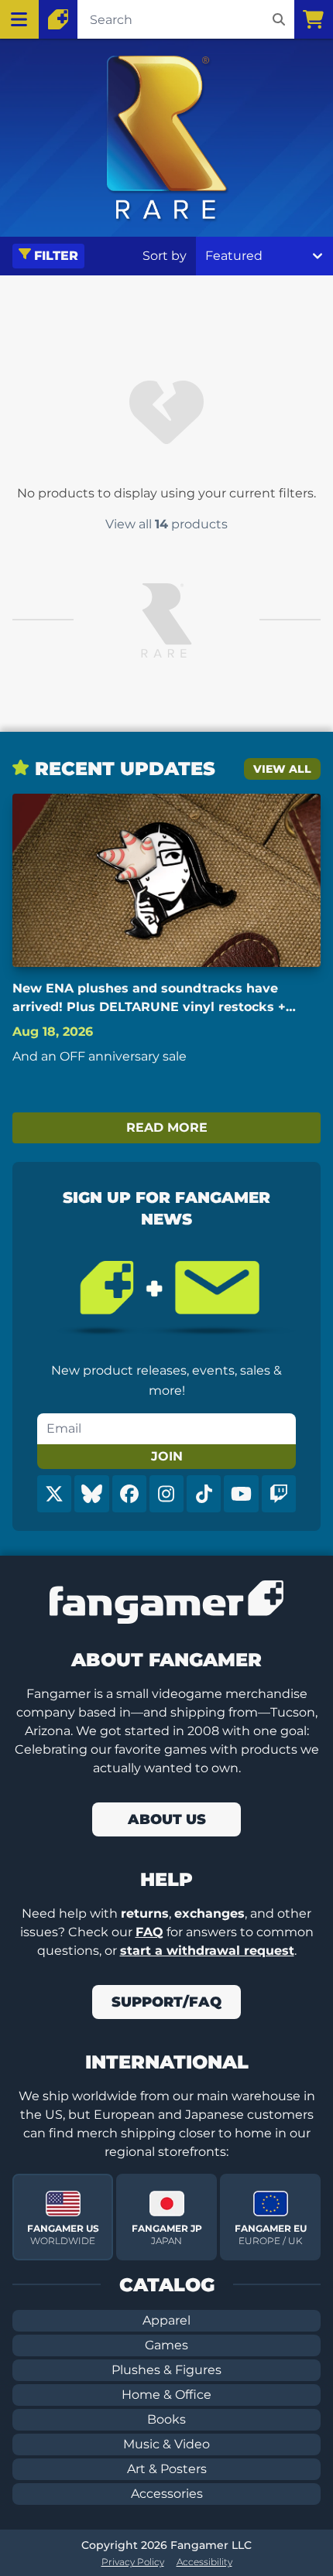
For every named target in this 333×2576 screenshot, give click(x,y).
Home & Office (166, 2395)
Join (167, 1456)
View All (282, 769)
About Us (167, 1819)
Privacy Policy (133, 2562)
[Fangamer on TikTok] (204, 1494)
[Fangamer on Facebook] (129, 1494)
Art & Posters (167, 2469)
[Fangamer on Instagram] (166, 1494)
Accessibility (204, 2562)
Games (166, 2345)
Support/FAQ (166, 2002)
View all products (166, 524)
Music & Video (166, 2444)
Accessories (167, 2494)
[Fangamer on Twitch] (279, 1494)
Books (166, 2419)
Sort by (165, 256)
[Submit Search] (279, 19)
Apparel (166, 2320)
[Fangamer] (58, 19)
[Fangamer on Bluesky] (91, 1494)
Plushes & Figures (166, 2370)
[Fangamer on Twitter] (54, 1494)
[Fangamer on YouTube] (241, 1494)
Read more (167, 1127)
